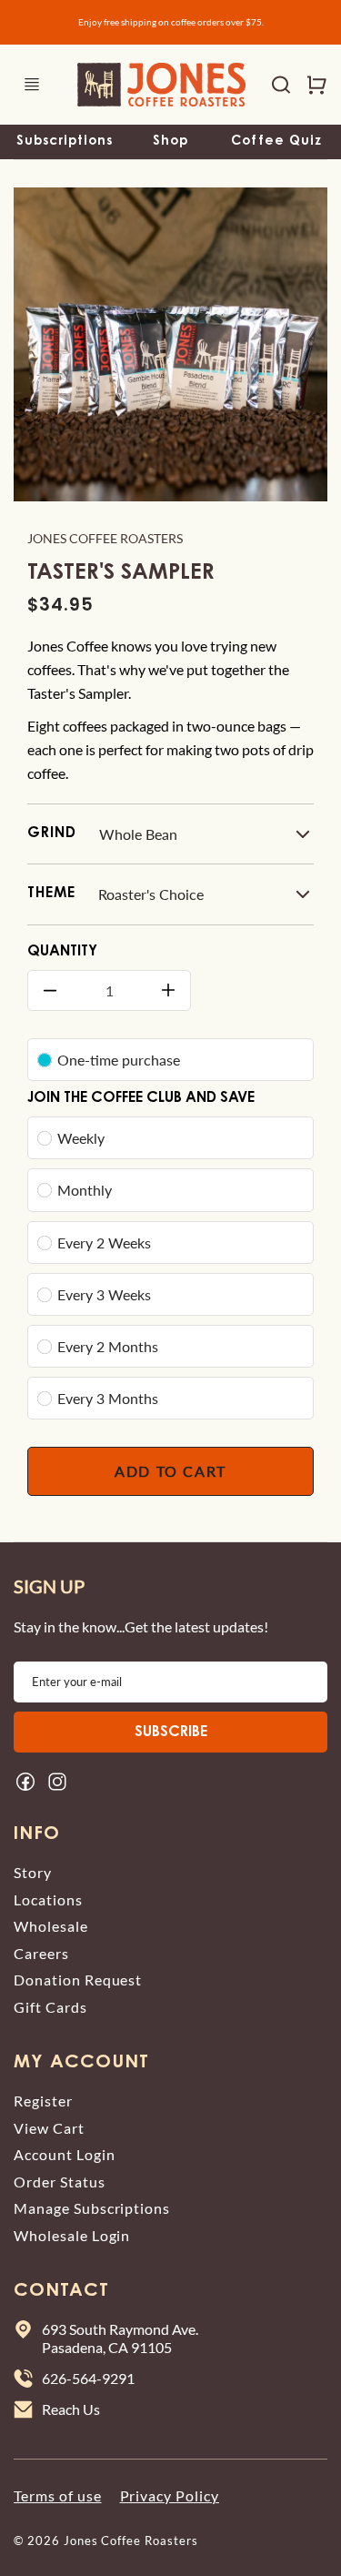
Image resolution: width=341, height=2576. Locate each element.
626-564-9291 (88, 2378)
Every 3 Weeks (104, 1294)
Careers (41, 1953)
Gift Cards (50, 2007)
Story (33, 1872)
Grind (52, 833)
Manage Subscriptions (92, 2208)
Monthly (85, 1190)
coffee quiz (276, 142)
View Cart (49, 2128)
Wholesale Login (72, 2235)
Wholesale (51, 1926)
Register (43, 2101)
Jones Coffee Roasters (105, 538)
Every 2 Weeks (104, 1243)
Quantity (62, 952)
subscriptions (64, 142)
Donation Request (78, 1980)
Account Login (64, 2154)
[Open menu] (32, 85)
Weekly (81, 1138)
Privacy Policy (170, 2495)
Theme (51, 894)
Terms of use (58, 2495)
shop (170, 142)
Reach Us (71, 2409)
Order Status (60, 2182)
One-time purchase (119, 1060)
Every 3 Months (108, 1398)
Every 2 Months (108, 1346)
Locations (48, 1899)
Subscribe (171, 1732)
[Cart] (309, 85)
